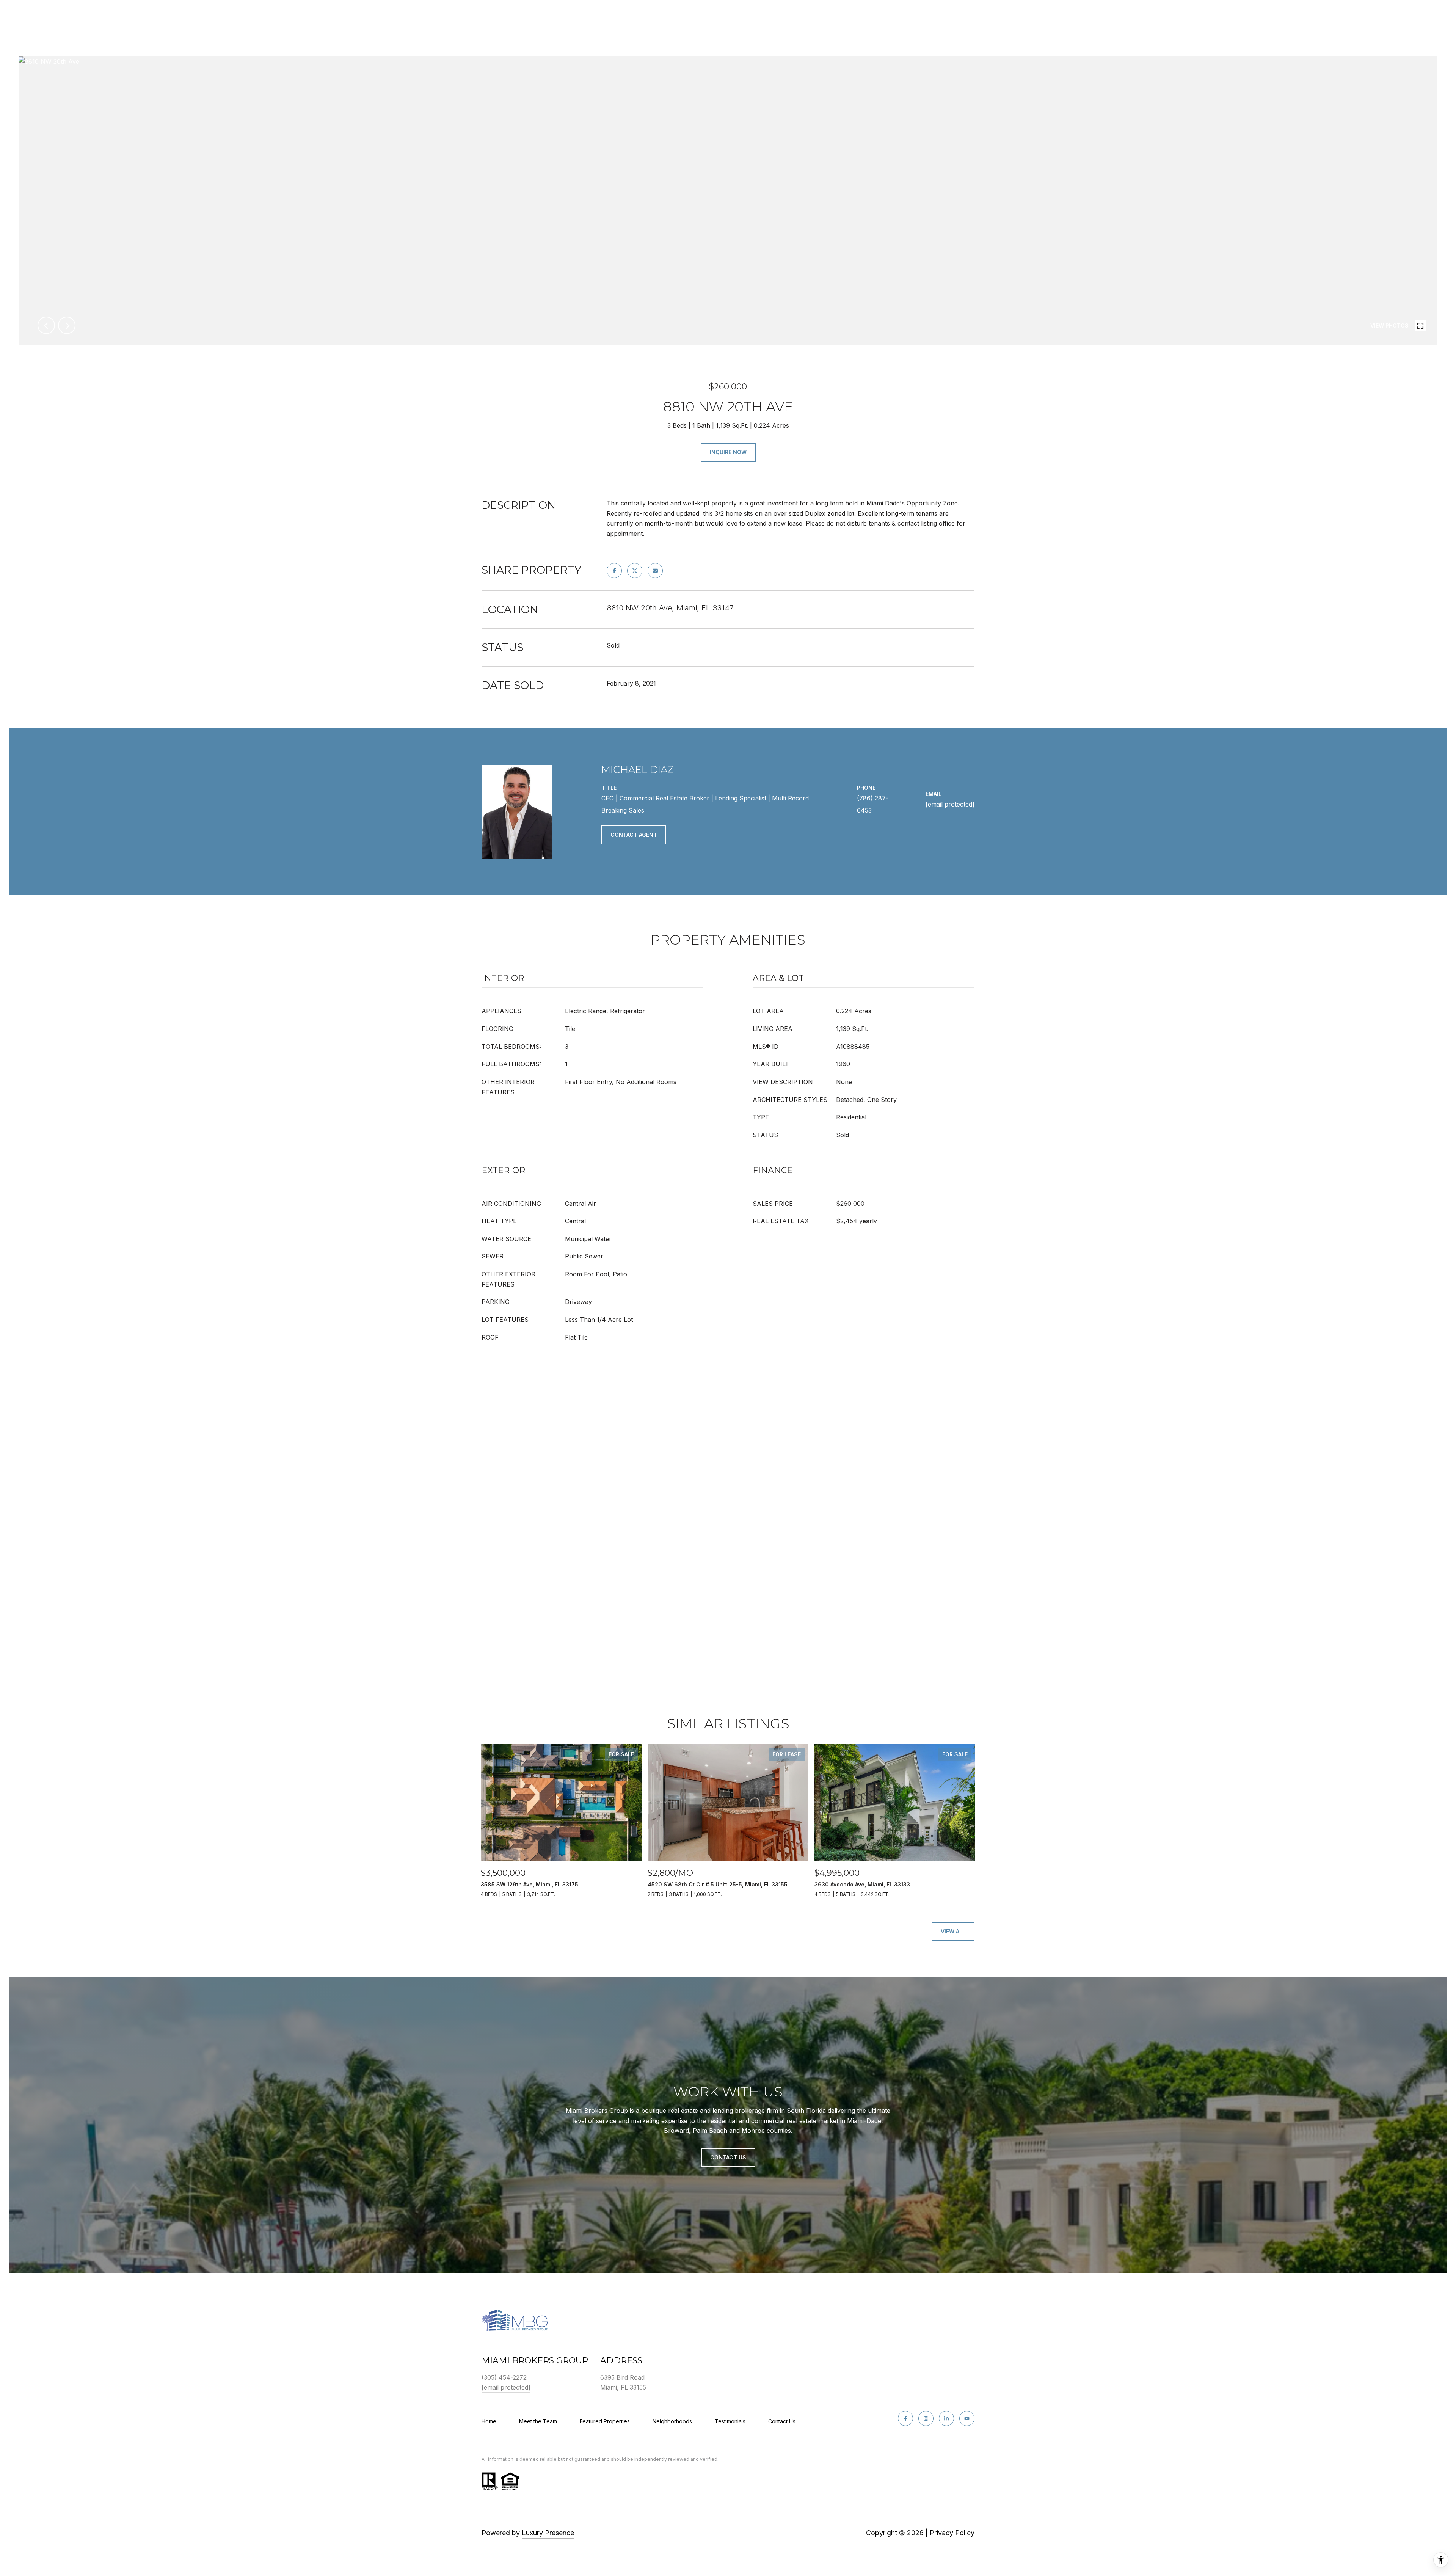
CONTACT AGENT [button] (634, 835)
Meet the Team (538, 2421)
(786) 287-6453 (873, 804)
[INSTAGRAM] (926, 2418)
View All (953, 1931)
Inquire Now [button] (728, 452)
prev (46, 325)
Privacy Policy (952, 2533)
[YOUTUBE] (967, 2418)
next (67, 325)
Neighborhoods (672, 2421)
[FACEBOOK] (905, 2418)
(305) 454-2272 (504, 2377)
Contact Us (782, 2421)
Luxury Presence (548, 2533)
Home (489, 2421)
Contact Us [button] (728, 2157)
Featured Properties (605, 2421)
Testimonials (730, 2421)
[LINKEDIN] (946, 2418)
